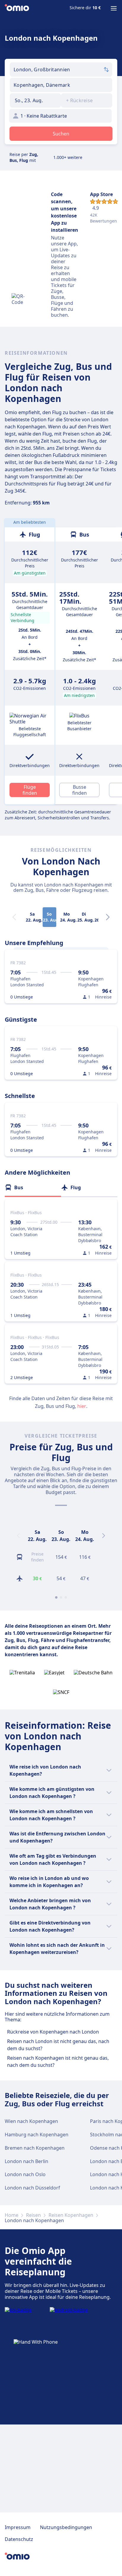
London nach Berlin (27, 2161)
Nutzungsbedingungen (66, 2527)
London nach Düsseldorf (32, 2188)
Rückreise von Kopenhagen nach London (53, 2032)
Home (12, 2215)
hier (82, 1406)
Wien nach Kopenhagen (31, 2121)
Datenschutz (19, 2539)
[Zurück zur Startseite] (17, 8)
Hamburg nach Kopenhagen (37, 2135)
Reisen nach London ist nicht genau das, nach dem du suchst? (58, 2045)
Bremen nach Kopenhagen (35, 2148)
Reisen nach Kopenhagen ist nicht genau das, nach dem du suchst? (58, 2061)
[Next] (108, 917)
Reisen (33, 2215)
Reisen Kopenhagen (71, 2215)
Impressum (18, 2527)
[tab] (33, 1187)
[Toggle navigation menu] (114, 8)
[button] (35, 100)
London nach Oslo (25, 2174)
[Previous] (18, 1536)
